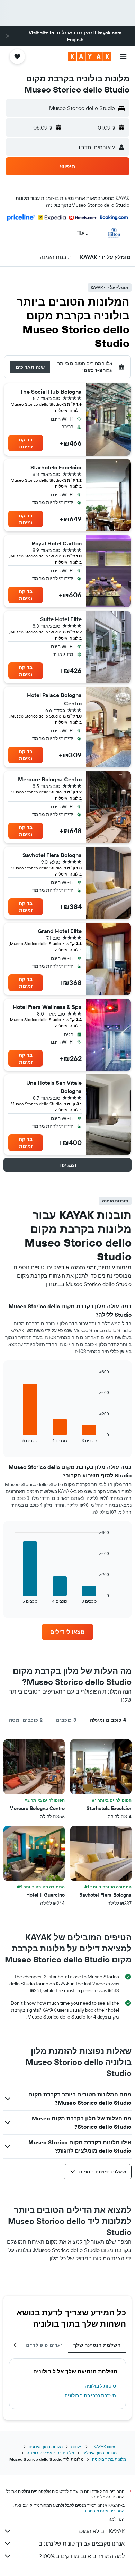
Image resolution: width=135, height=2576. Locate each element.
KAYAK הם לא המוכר (101, 2531)
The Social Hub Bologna (51, 392)
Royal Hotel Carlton (57, 543)
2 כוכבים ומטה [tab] (26, 1720)
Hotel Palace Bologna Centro (54, 699)
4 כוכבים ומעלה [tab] (108, 1720)
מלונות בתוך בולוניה (109, 2459)
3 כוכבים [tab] (66, 1720)
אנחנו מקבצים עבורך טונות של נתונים (82, 2543)
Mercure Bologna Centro (50, 779)
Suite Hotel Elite (61, 619)
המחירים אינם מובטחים (104, 2511)
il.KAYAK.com (103, 2447)
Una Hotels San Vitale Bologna (54, 1087)
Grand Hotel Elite (60, 931)
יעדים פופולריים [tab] (44, 2345)
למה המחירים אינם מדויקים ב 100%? (82, 2556)
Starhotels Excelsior (56, 467)
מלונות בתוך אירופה (46, 2447)
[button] (8, 36)
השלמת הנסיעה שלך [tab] (97, 2345)
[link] (67, 1632)
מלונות (77, 2447)
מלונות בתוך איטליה (100, 2453)
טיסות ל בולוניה (100, 2386)
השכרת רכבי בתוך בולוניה (90, 2395)
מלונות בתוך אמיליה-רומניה (50, 2453)
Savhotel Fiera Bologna (52, 855)
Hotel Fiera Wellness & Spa (47, 1007)
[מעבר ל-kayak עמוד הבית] (90, 56)
